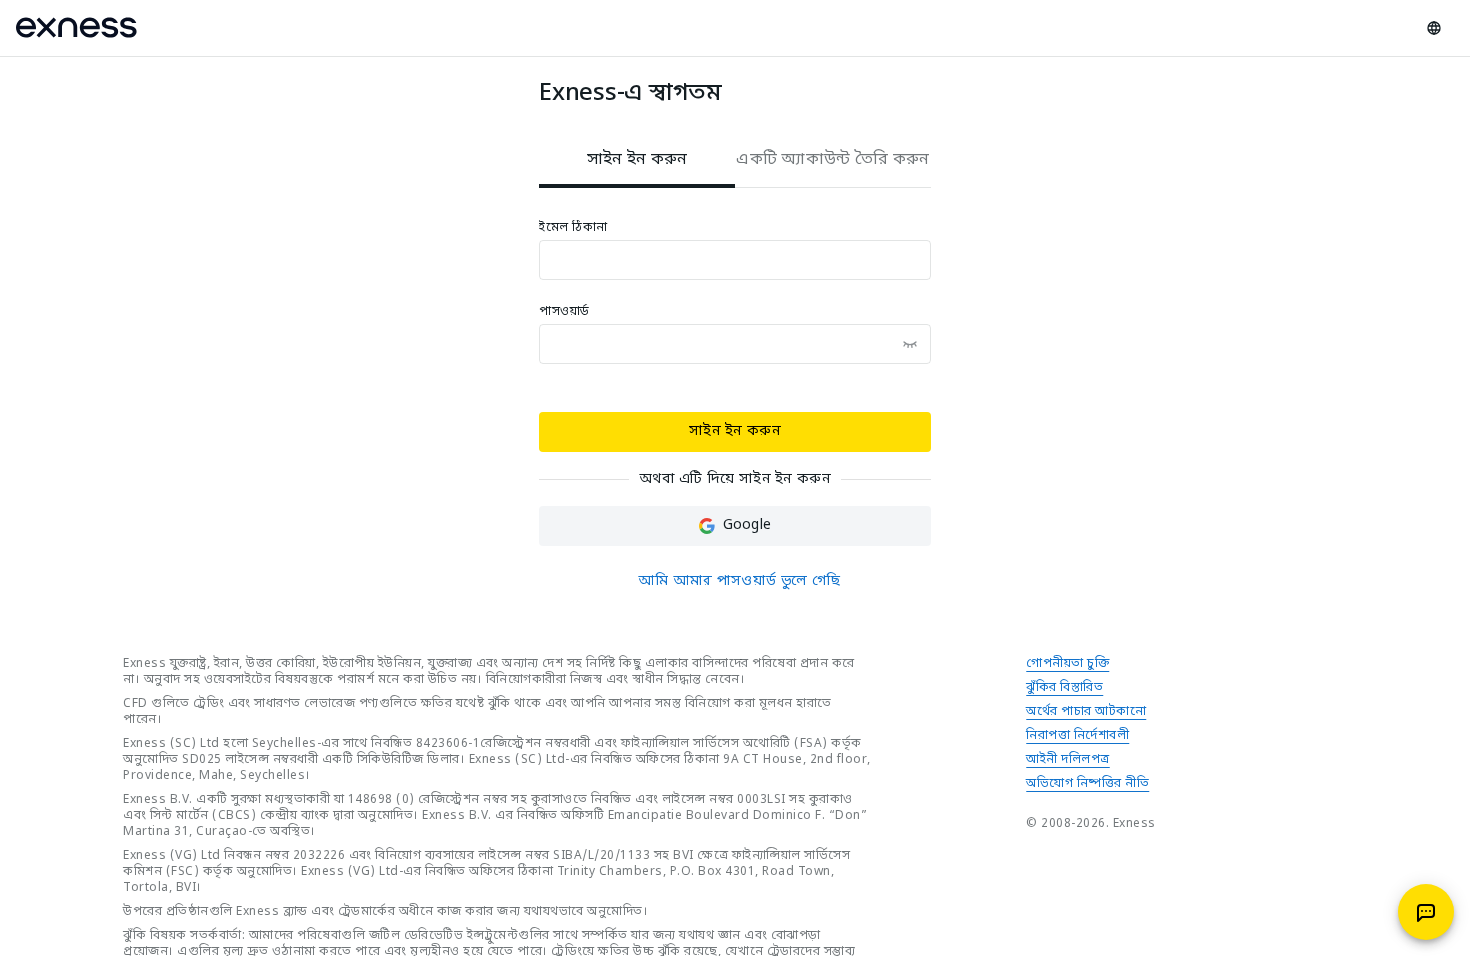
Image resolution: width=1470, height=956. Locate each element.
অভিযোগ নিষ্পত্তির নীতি (1087, 784)
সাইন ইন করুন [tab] (637, 160)
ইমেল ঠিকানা (573, 228)
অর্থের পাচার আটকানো (1086, 712)
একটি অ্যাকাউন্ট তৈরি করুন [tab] (833, 160)
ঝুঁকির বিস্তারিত (1064, 688)
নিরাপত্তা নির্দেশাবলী (1077, 736)
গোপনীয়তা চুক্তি (1067, 664)
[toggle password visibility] (910, 344)
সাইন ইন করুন (735, 431)
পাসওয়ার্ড (564, 312)
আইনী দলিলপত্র (1068, 760)
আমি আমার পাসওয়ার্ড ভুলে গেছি (739, 581)
